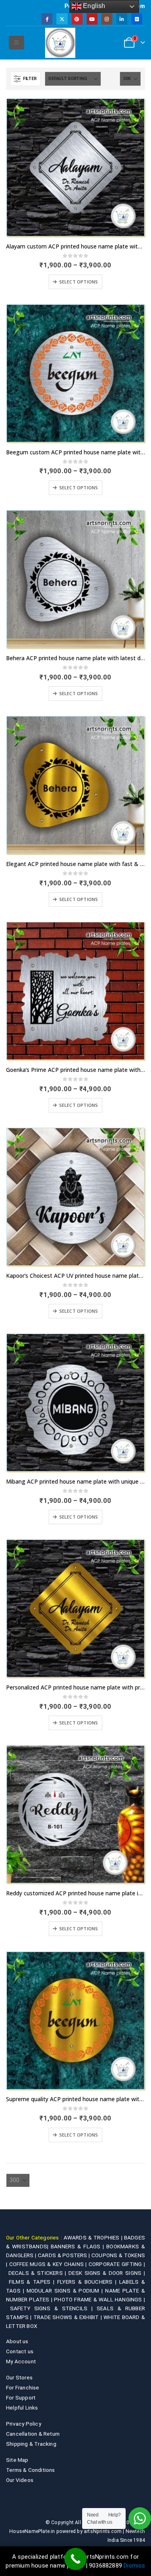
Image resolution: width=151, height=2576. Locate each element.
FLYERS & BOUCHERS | (88, 2282)
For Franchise (23, 2387)
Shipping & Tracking (31, 2444)
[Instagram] (107, 19)
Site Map (17, 2460)
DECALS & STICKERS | (39, 2273)
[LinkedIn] (122, 19)
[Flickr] (137, 19)
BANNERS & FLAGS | (79, 2246)
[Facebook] (47, 19)
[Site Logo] (60, 43)
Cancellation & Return (33, 2434)
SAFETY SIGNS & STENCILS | (53, 2308)
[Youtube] (92, 19)
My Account (21, 2361)
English (93, 6)
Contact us (20, 2351)
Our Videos (20, 2480)
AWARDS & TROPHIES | (93, 2237)
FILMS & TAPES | (33, 2282)
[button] (16, 43)
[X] (62, 19)
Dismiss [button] (134, 2566)
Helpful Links (22, 2408)
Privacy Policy (24, 2424)
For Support (21, 2397)
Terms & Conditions (31, 2470)
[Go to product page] (75, 167)
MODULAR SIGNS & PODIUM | (66, 2291)
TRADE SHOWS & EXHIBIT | (68, 2317)
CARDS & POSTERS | (65, 2255)
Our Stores (19, 2377)
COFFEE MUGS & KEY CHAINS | (49, 2264)
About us (17, 2341)
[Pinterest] (77, 19)
